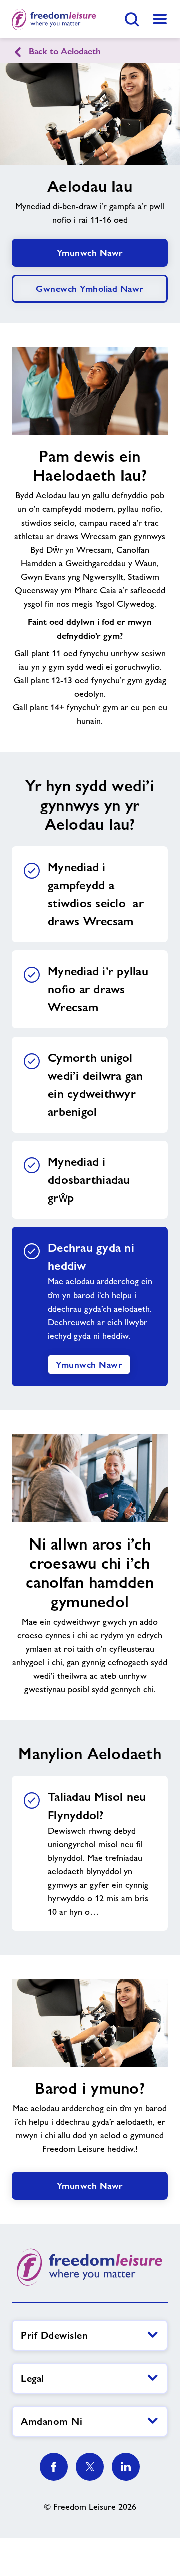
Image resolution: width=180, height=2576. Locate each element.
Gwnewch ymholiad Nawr (90, 288)
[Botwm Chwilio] (132, 19)
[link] (160, 19)
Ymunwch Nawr (90, 253)
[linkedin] (126, 2467)
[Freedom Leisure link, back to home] (54, 19)
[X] (90, 2467)
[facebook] (54, 2467)
